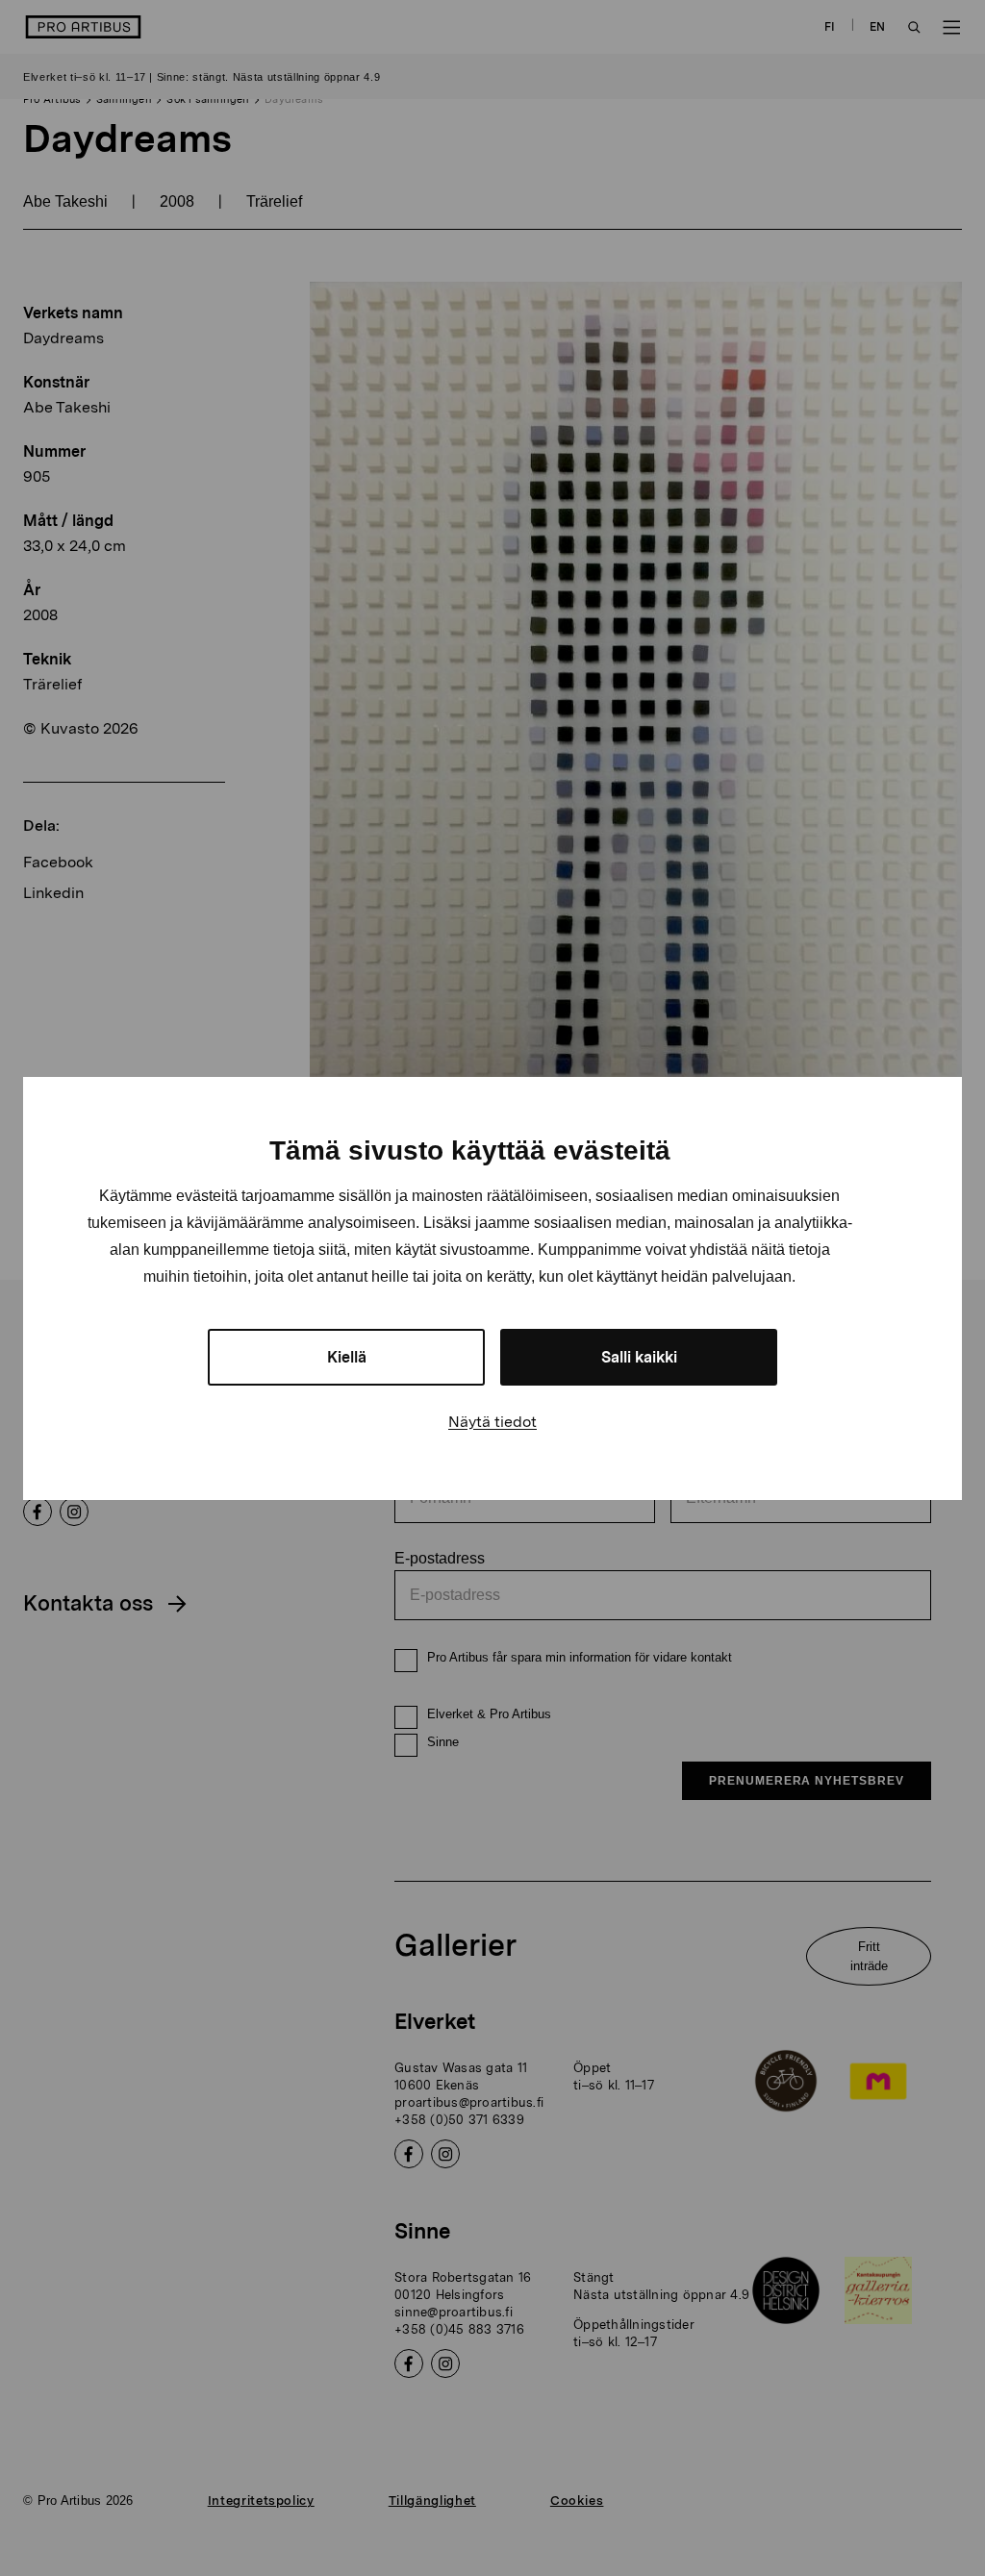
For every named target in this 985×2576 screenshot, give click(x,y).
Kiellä (347, 1357)
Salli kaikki (639, 1357)
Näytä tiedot (492, 1422)
